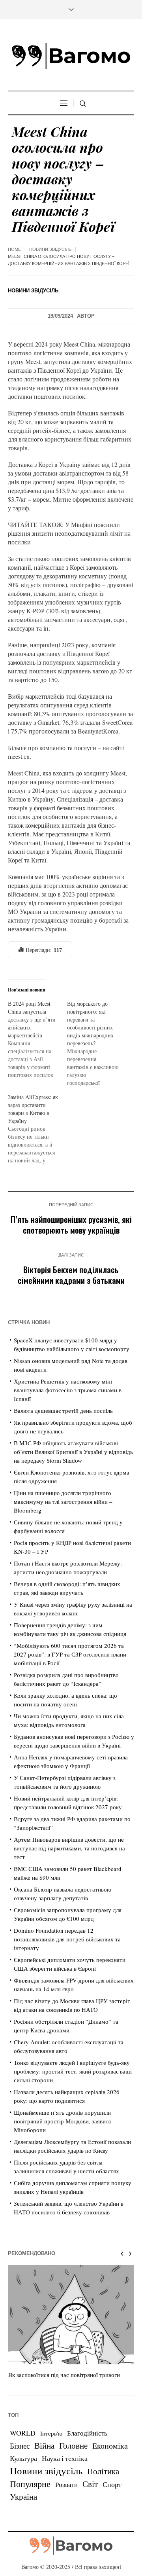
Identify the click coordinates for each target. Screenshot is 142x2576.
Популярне (30, 2484)
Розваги (66, 2484)
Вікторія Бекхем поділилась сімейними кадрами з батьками (71, 1275)
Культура (23, 2458)
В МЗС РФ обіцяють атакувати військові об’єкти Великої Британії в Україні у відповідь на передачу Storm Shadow (73, 1452)
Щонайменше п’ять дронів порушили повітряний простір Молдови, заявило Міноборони (63, 2121)
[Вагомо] (71, 56)
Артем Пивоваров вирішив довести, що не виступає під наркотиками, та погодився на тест (69, 1848)
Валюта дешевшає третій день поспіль (63, 1410)
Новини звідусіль (50, 249)
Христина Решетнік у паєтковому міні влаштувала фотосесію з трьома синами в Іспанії (68, 1390)
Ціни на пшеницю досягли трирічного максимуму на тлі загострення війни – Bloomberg (63, 1501)
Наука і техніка (65, 2458)
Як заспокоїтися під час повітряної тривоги (64, 2375)
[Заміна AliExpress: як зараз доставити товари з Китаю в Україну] (37, 1129)
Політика (103, 2471)
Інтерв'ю (51, 2433)
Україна (23, 2496)
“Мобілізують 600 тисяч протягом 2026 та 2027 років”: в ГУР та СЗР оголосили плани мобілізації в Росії (70, 1654)
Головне (73, 2445)
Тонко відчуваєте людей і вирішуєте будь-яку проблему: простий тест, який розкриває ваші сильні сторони (73, 2071)
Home (14, 249)
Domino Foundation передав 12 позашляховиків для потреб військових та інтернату (67, 1939)
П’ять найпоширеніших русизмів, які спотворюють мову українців (71, 1225)
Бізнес (20, 2446)
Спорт (112, 2484)
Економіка (110, 2446)
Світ (90, 2484)
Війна (44, 2445)
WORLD (23, 2433)
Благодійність (87, 2433)
